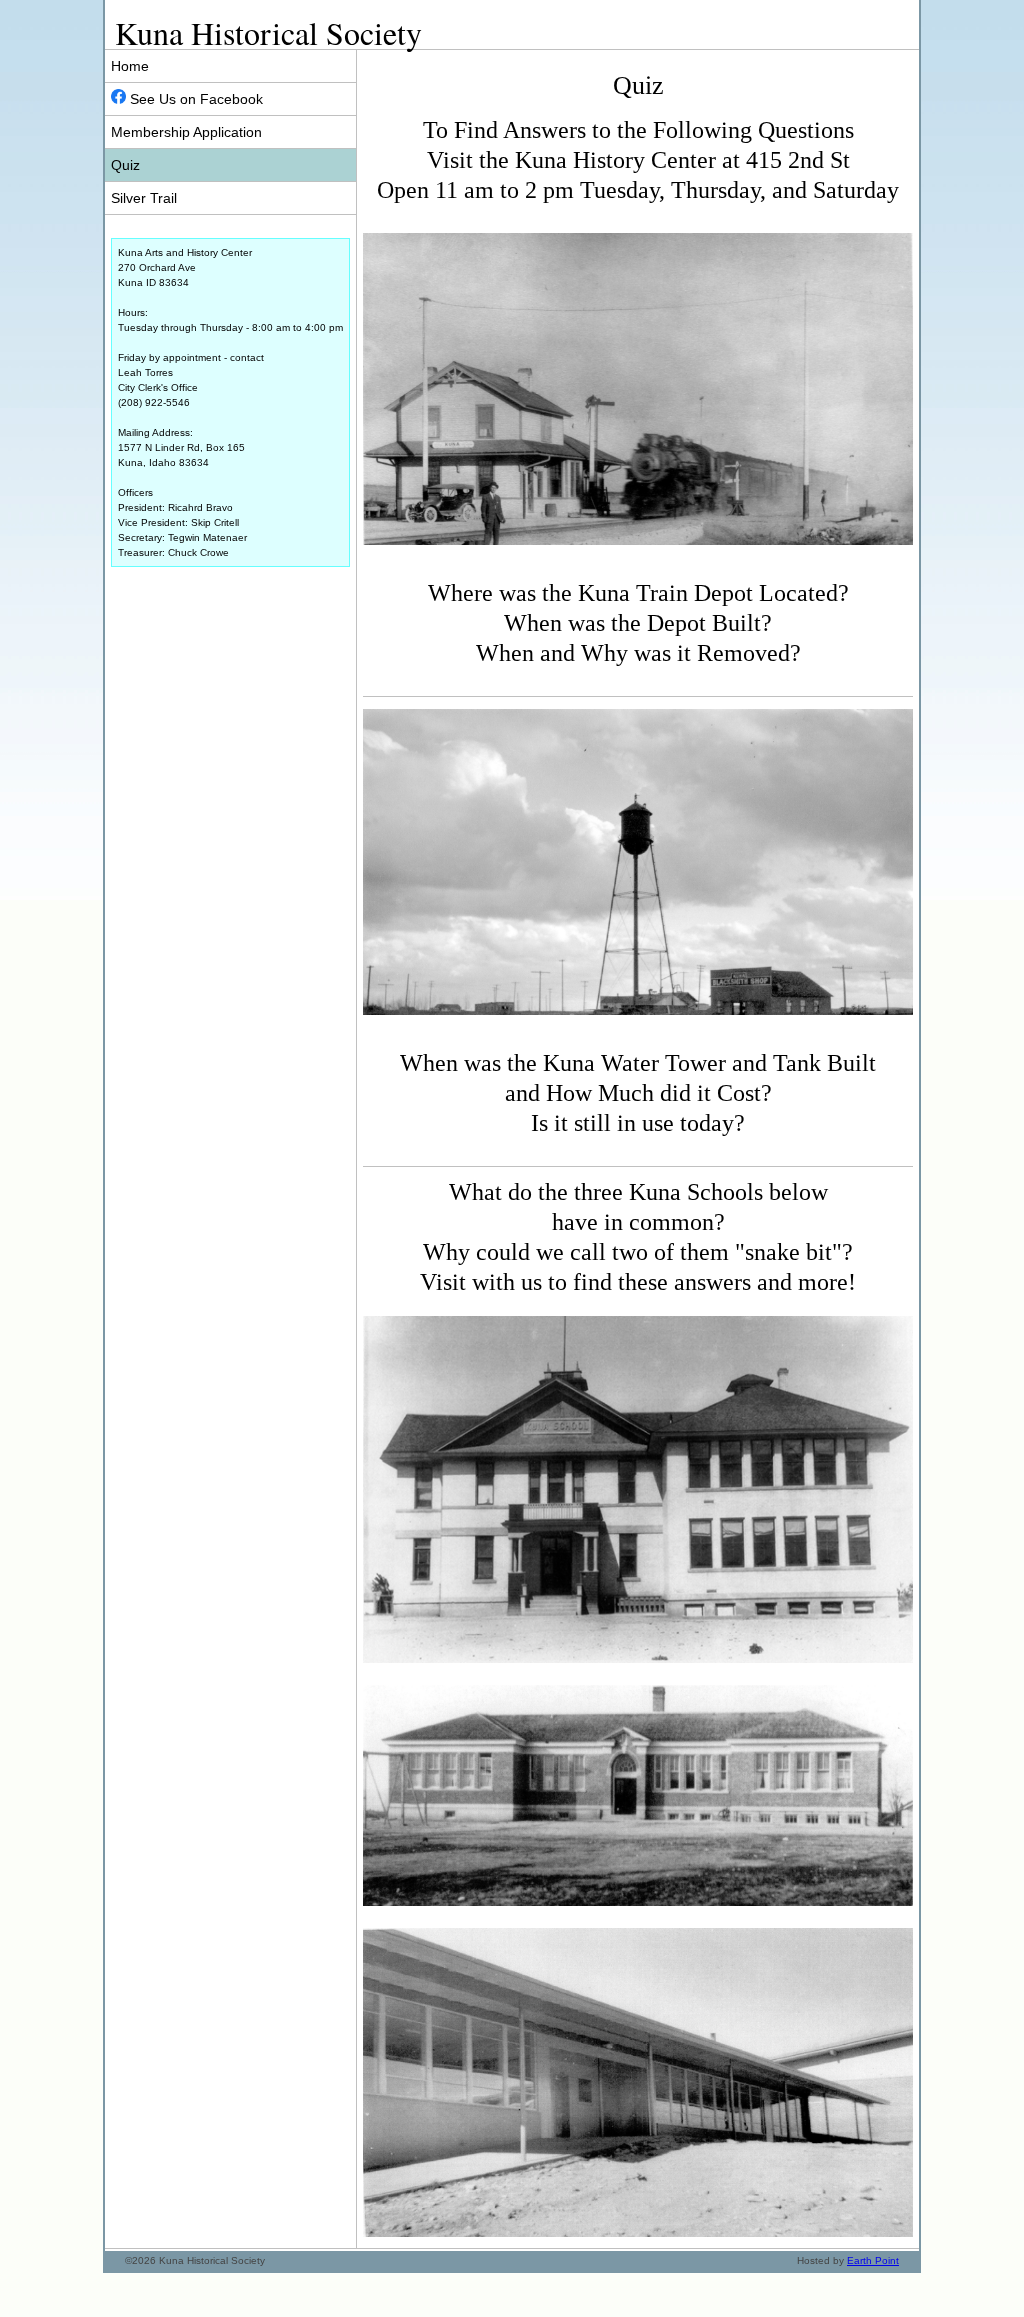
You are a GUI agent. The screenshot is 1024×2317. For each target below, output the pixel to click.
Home (130, 66)
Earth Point (873, 2260)
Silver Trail (144, 198)
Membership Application (186, 132)
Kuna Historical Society (268, 33)
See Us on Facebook (194, 99)
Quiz (125, 165)
